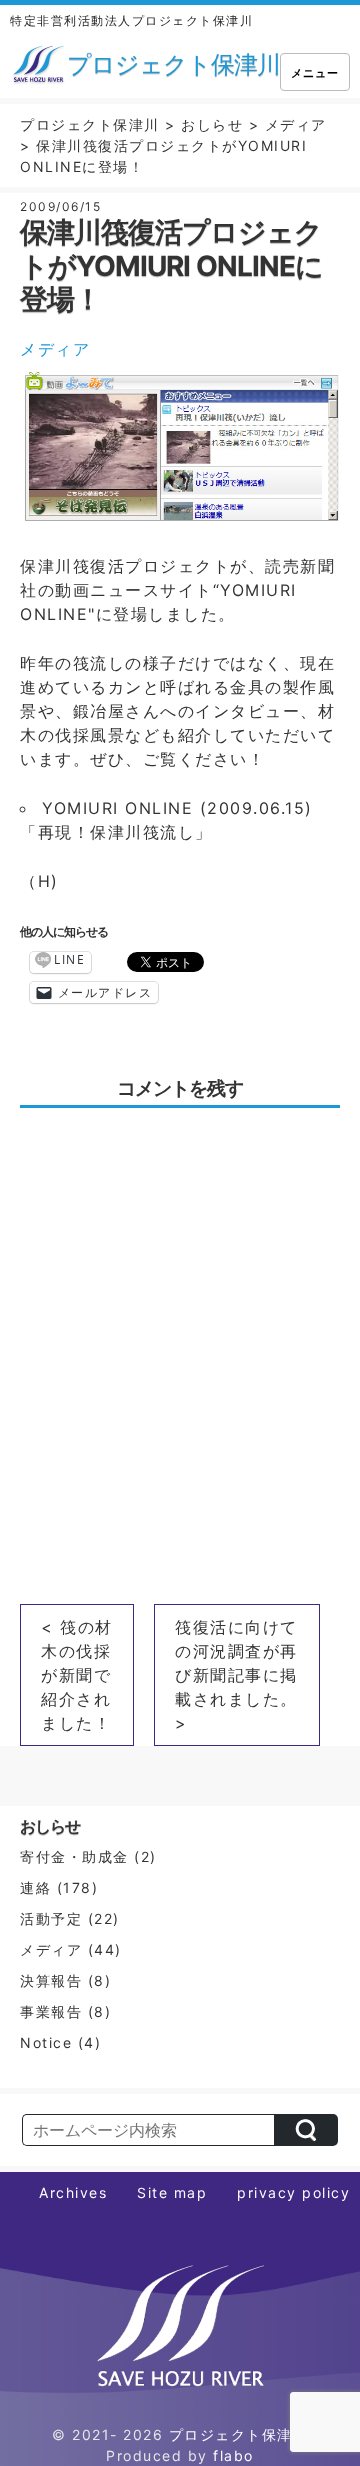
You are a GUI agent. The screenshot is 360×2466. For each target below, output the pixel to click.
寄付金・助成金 (74, 1856)
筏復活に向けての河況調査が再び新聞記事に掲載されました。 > (236, 1675)
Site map (172, 2192)
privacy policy (293, 2192)
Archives (73, 2192)
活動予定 (51, 1918)
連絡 (35, 1887)
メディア (55, 349)
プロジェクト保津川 (239, 2434)
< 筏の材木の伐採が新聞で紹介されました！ (77, 1675)
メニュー (315, 73)
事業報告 (51, 2011)
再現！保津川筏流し (117, 832)
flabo (233, 2455)
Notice (46, 2042)
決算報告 (51, 1980)
